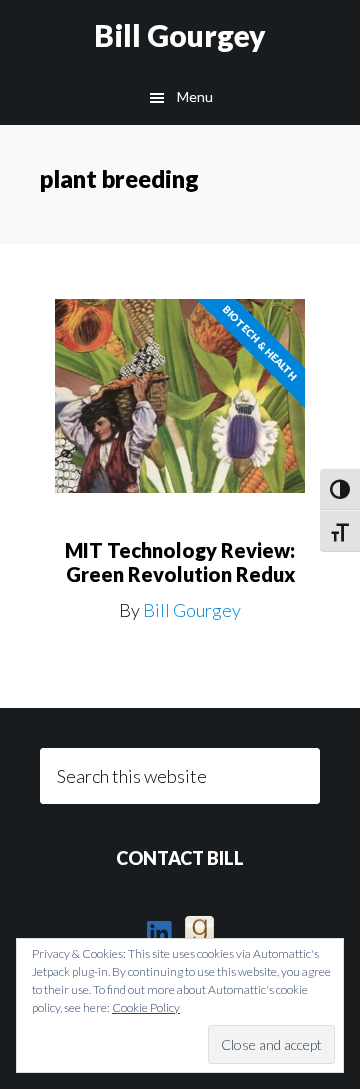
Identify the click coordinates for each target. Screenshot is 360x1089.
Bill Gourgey (180, 35)
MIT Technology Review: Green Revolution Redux (180, 562)
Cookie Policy (146, 1007)
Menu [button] (195, 96)
